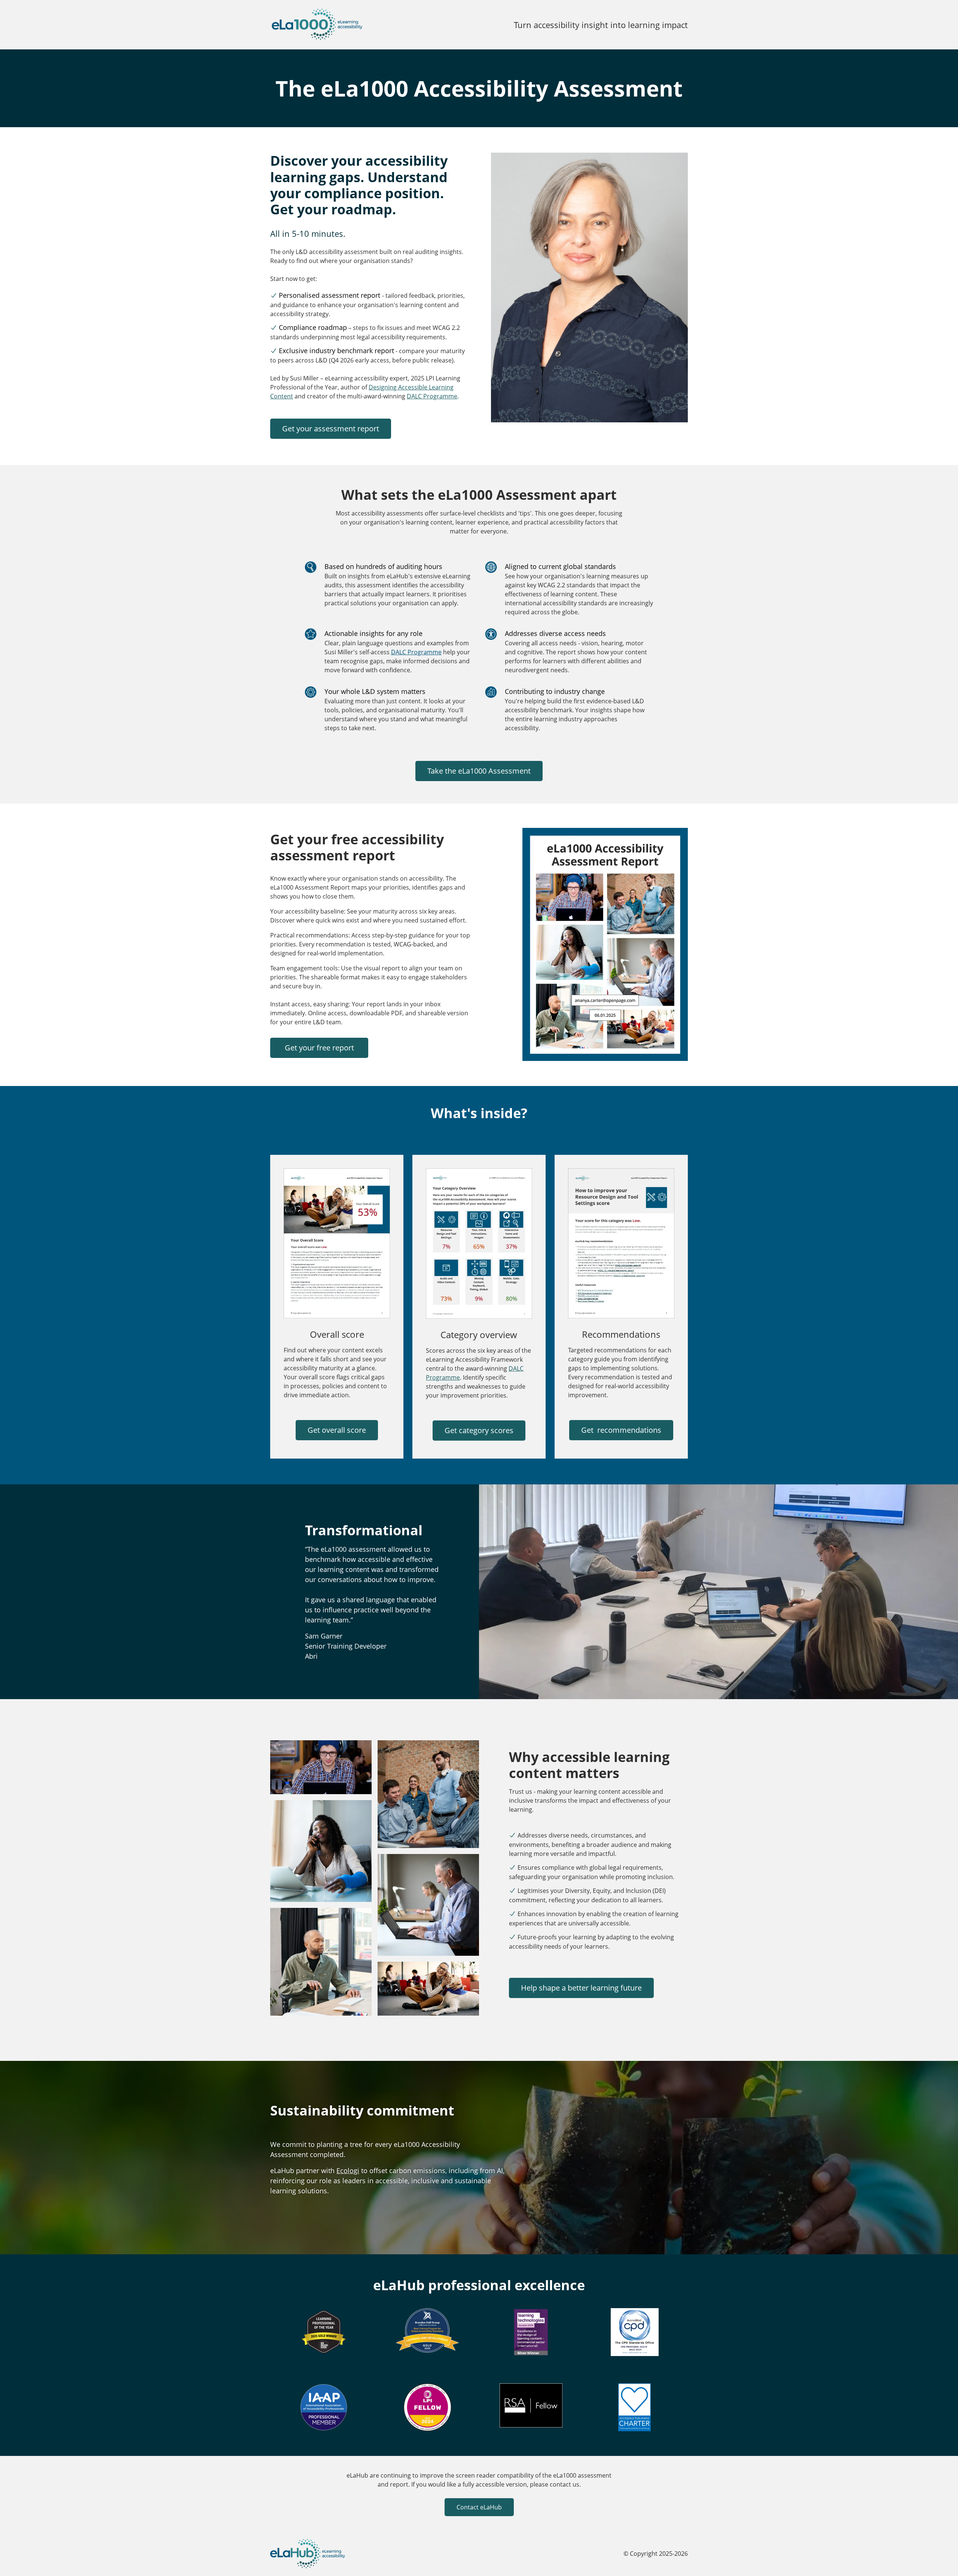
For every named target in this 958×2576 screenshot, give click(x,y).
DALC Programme (432, 396)
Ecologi (348, 2170)
